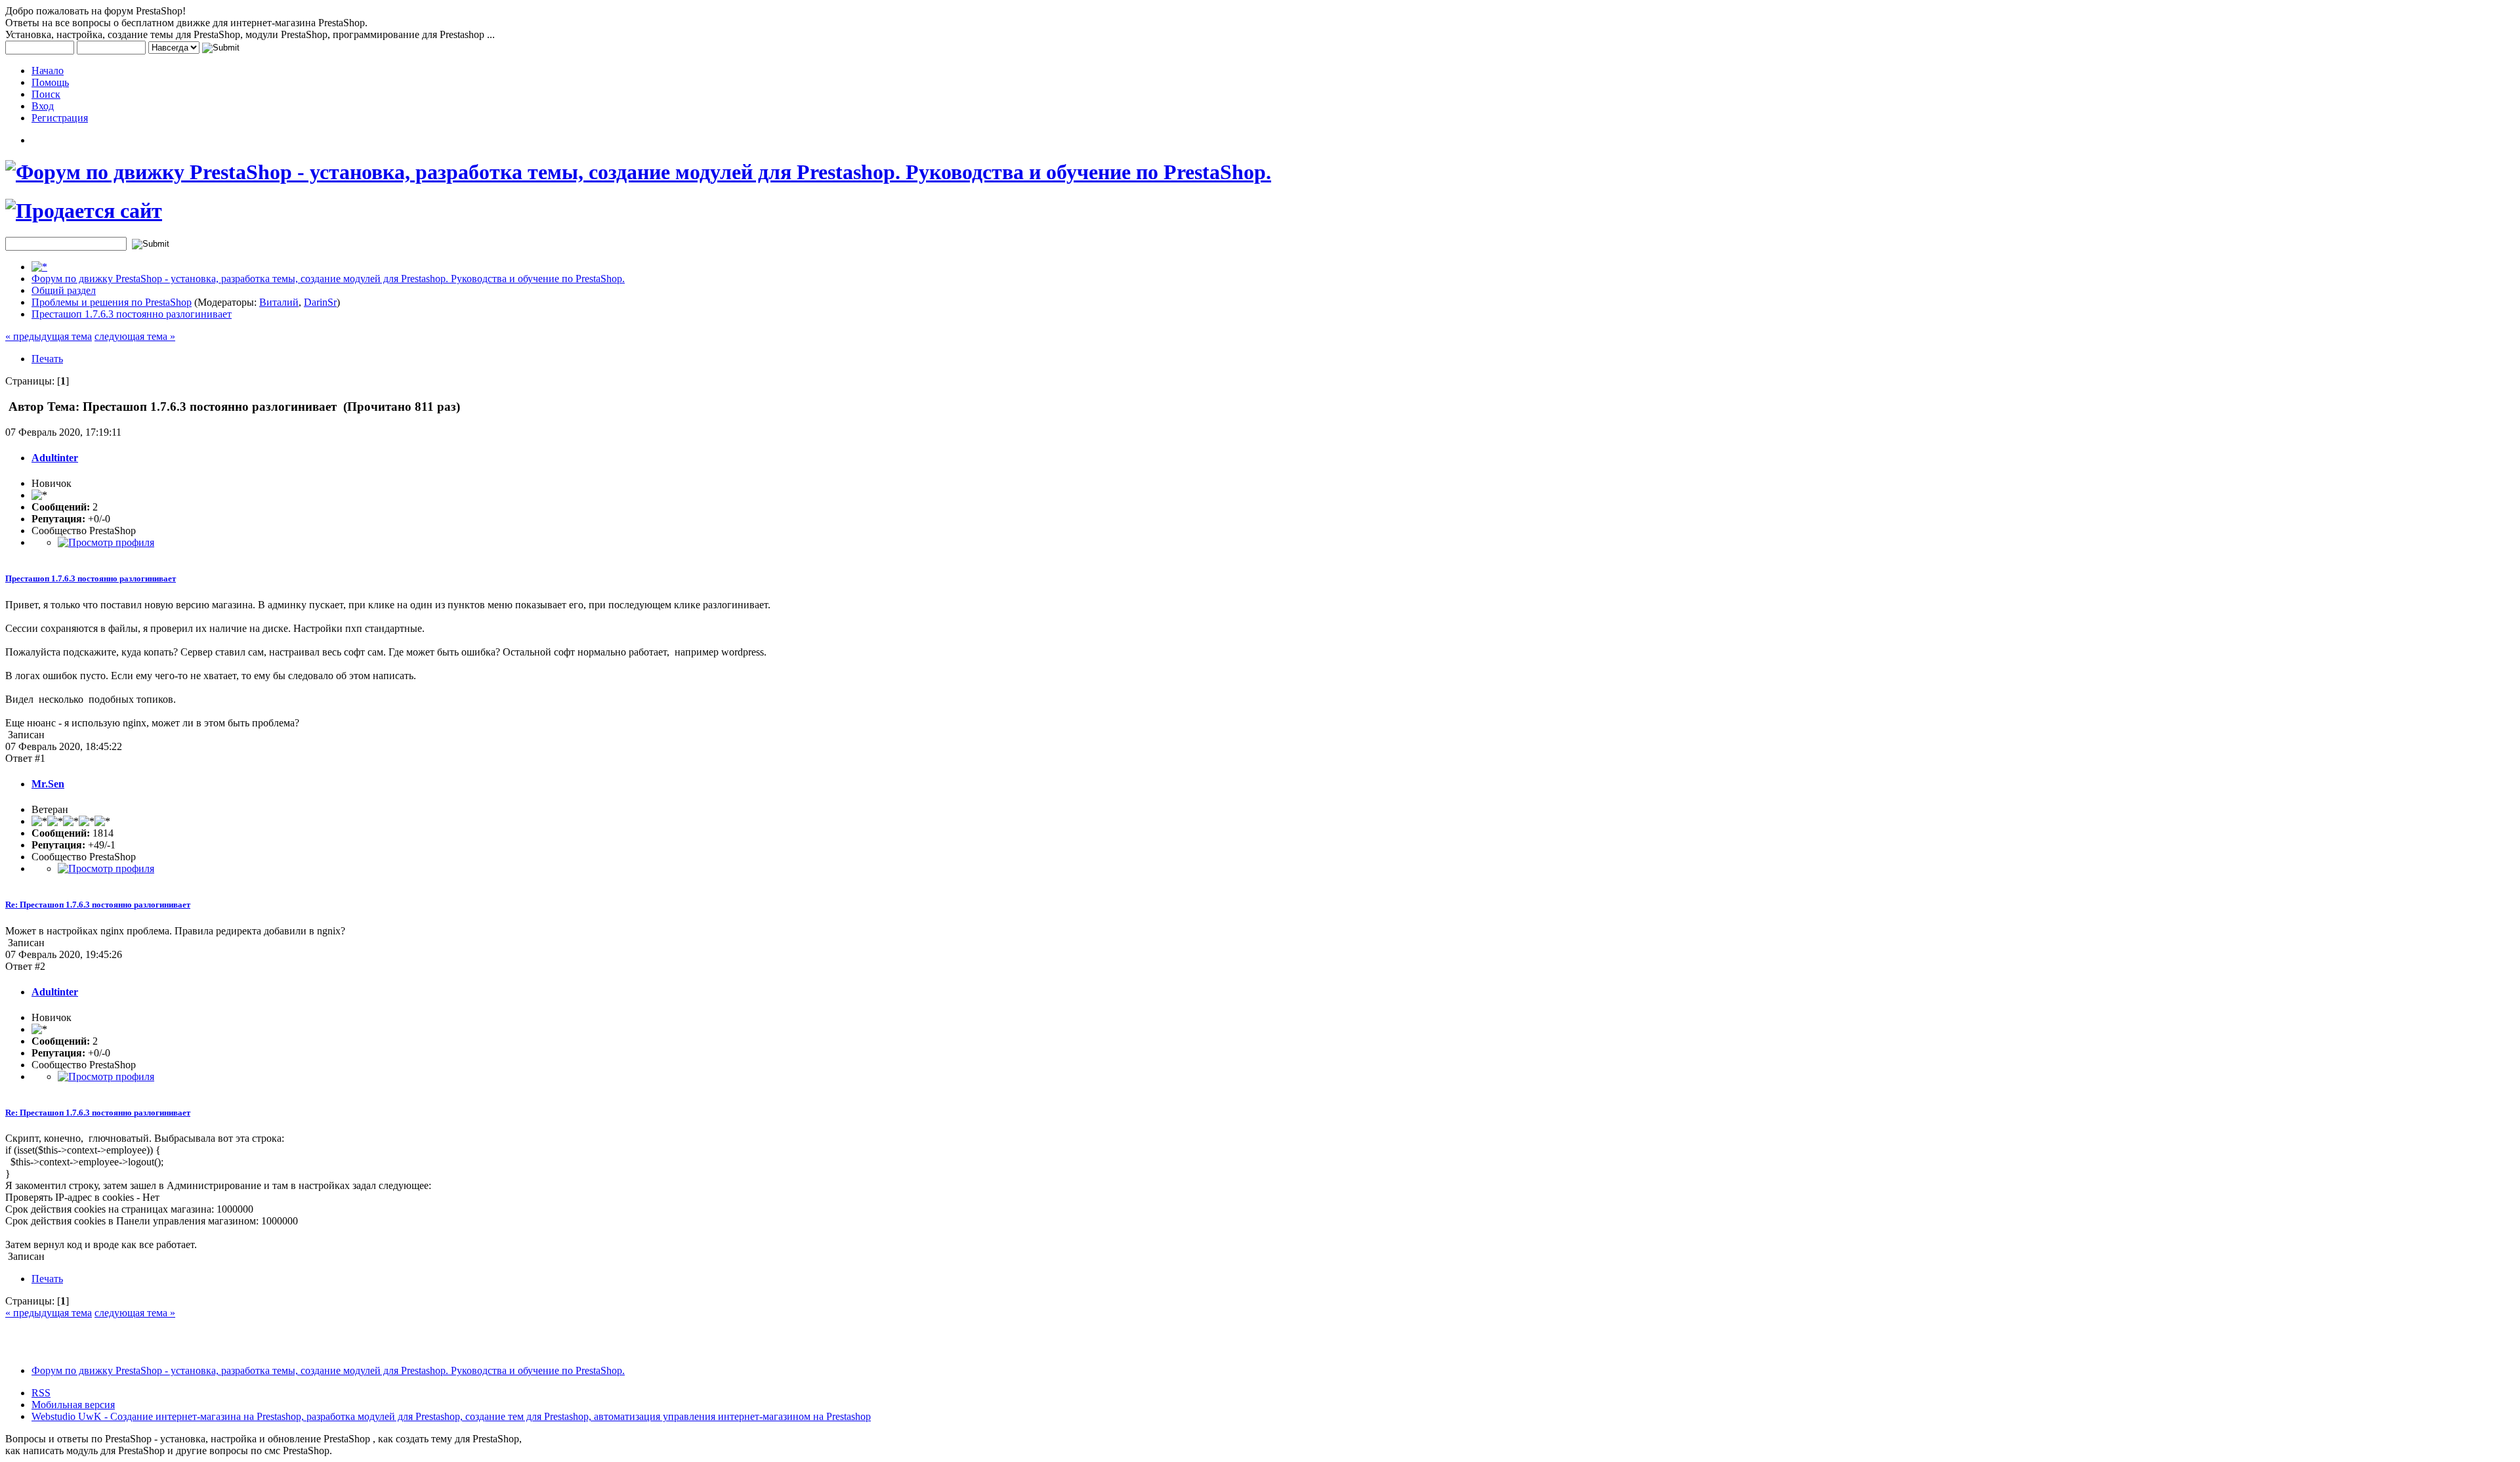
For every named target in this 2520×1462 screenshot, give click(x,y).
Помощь (50, 82)
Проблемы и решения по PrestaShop (112, 302)
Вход (43, 106)
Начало (48, 71)
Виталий (279, 302)
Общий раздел (64, 290)
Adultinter (55, 458)
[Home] (39, 267)
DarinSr (320, 302)
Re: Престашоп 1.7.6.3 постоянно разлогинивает (98, 905)
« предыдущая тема (49, 336)
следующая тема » (135, 336)
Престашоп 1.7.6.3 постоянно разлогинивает (132, 314)
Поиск (46, 94)
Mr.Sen (48, 784)
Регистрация (60, 118)
